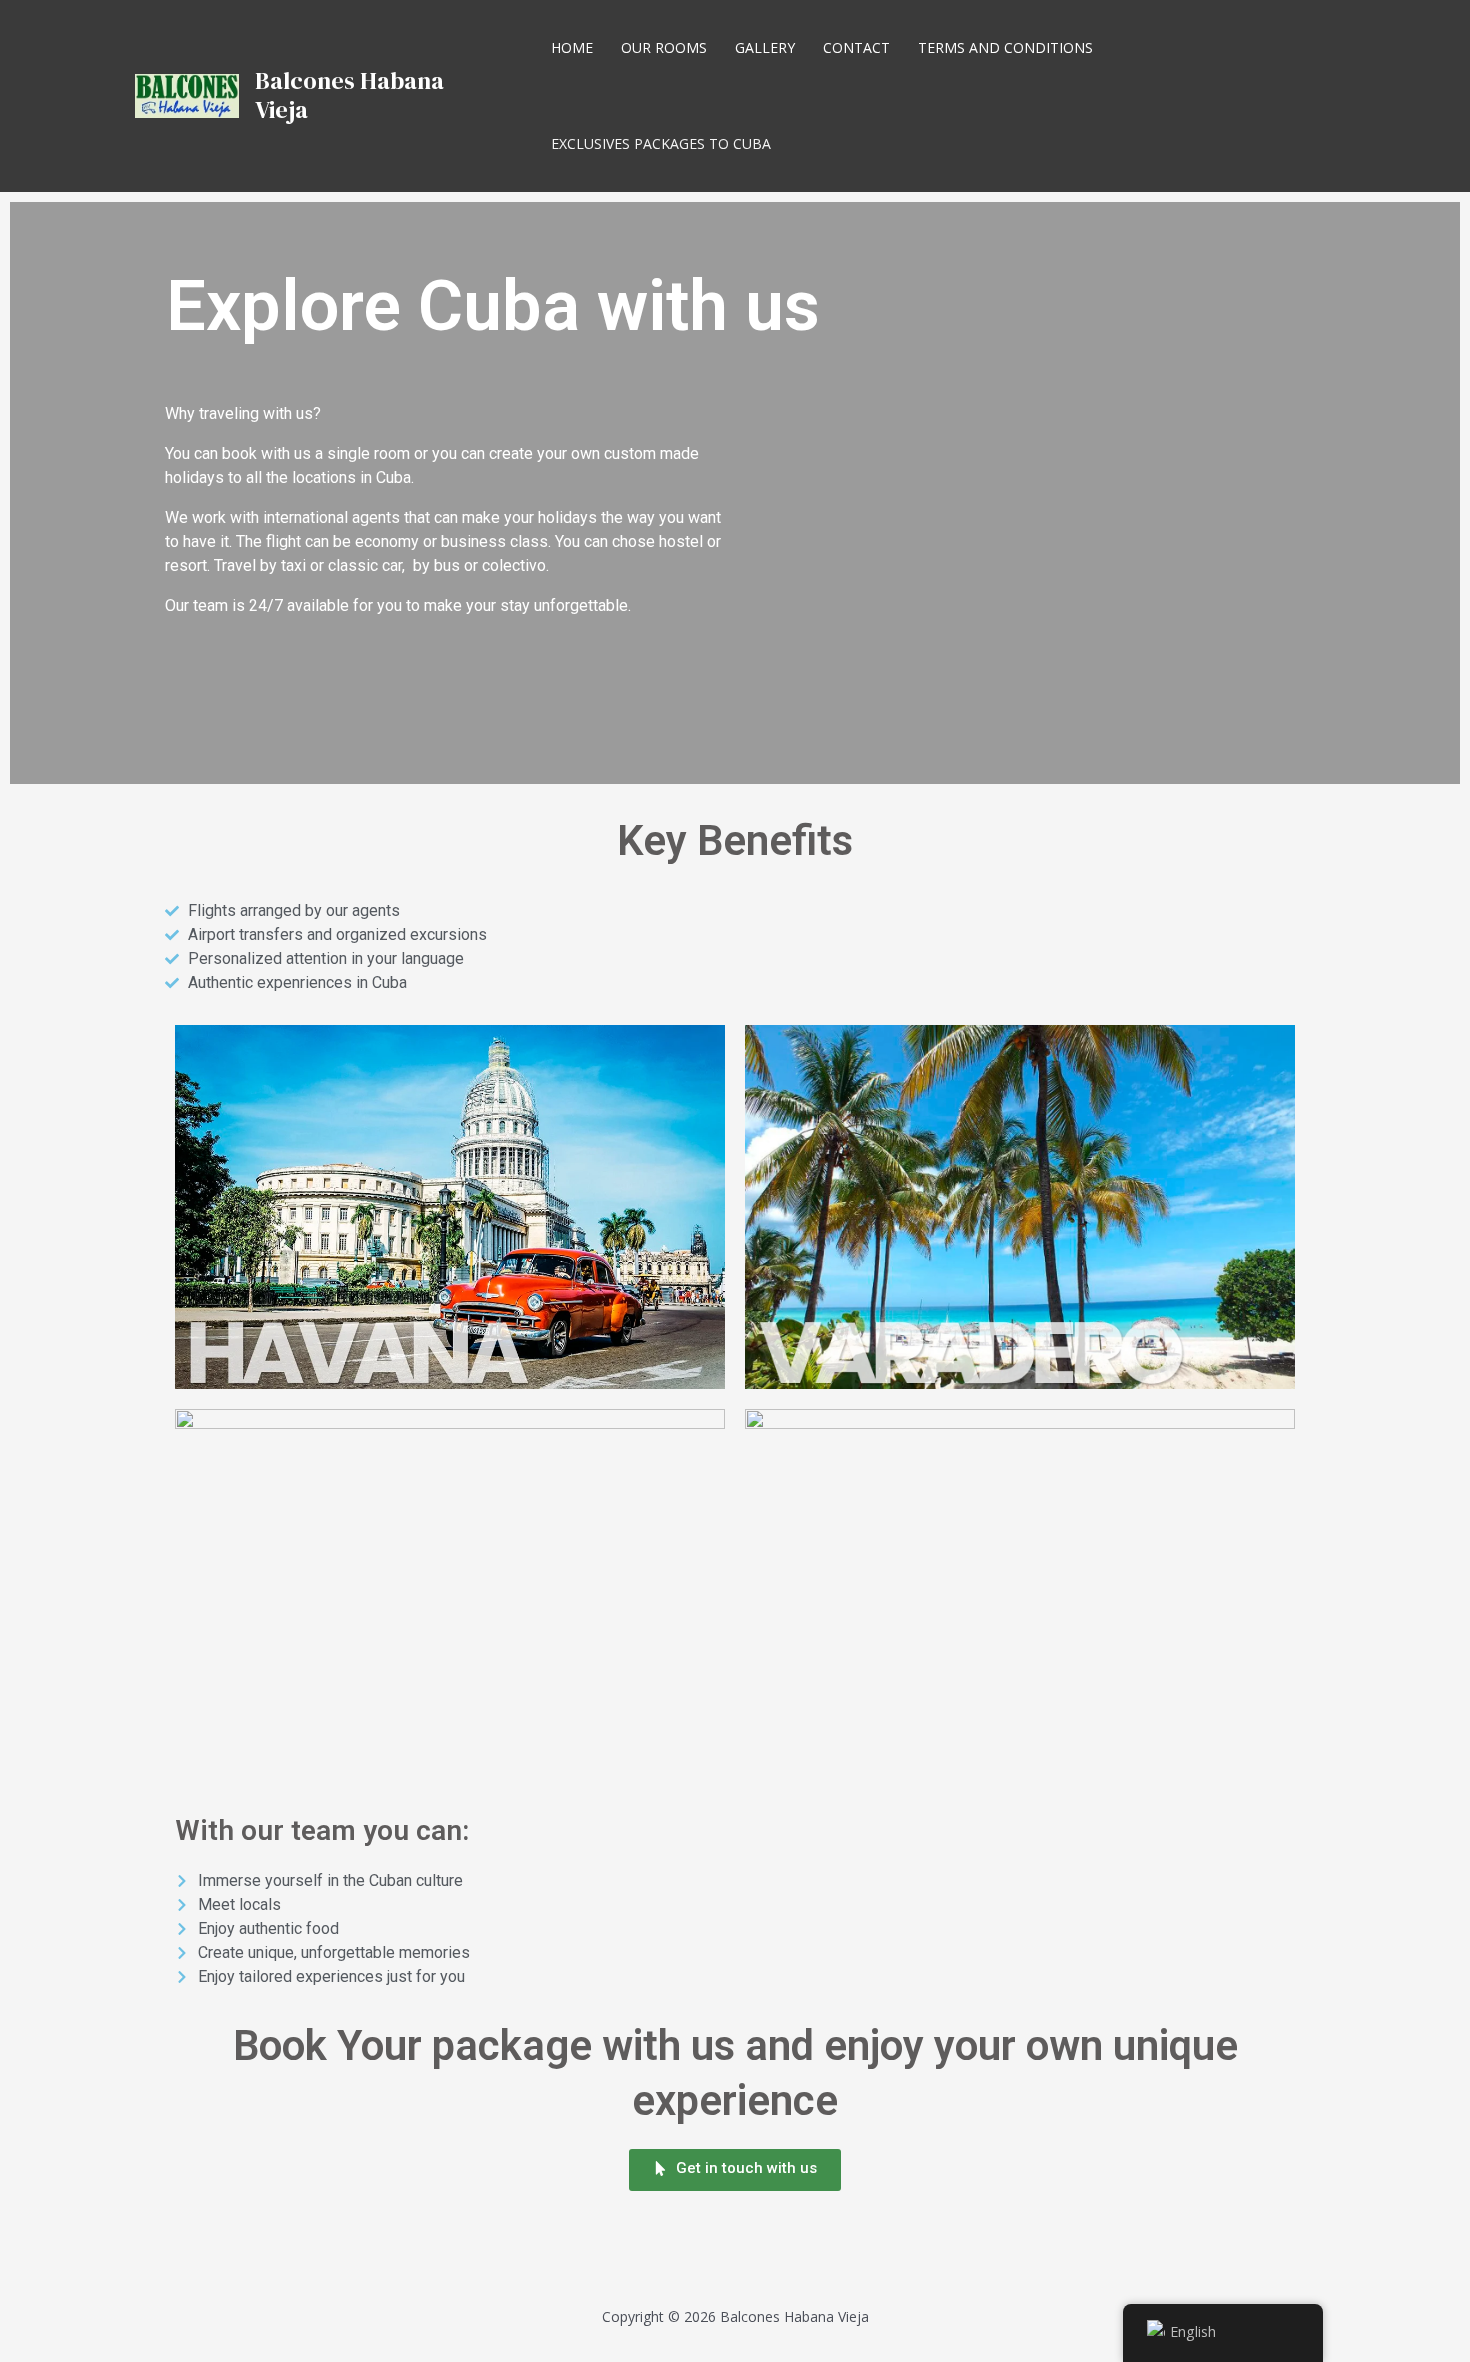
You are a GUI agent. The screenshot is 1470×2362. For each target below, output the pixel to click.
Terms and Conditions (1005, 47)
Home (572, 47)
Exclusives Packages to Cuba (661, 143)
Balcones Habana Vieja (349, 95)
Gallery (765, 47)
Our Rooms (664, 47)
